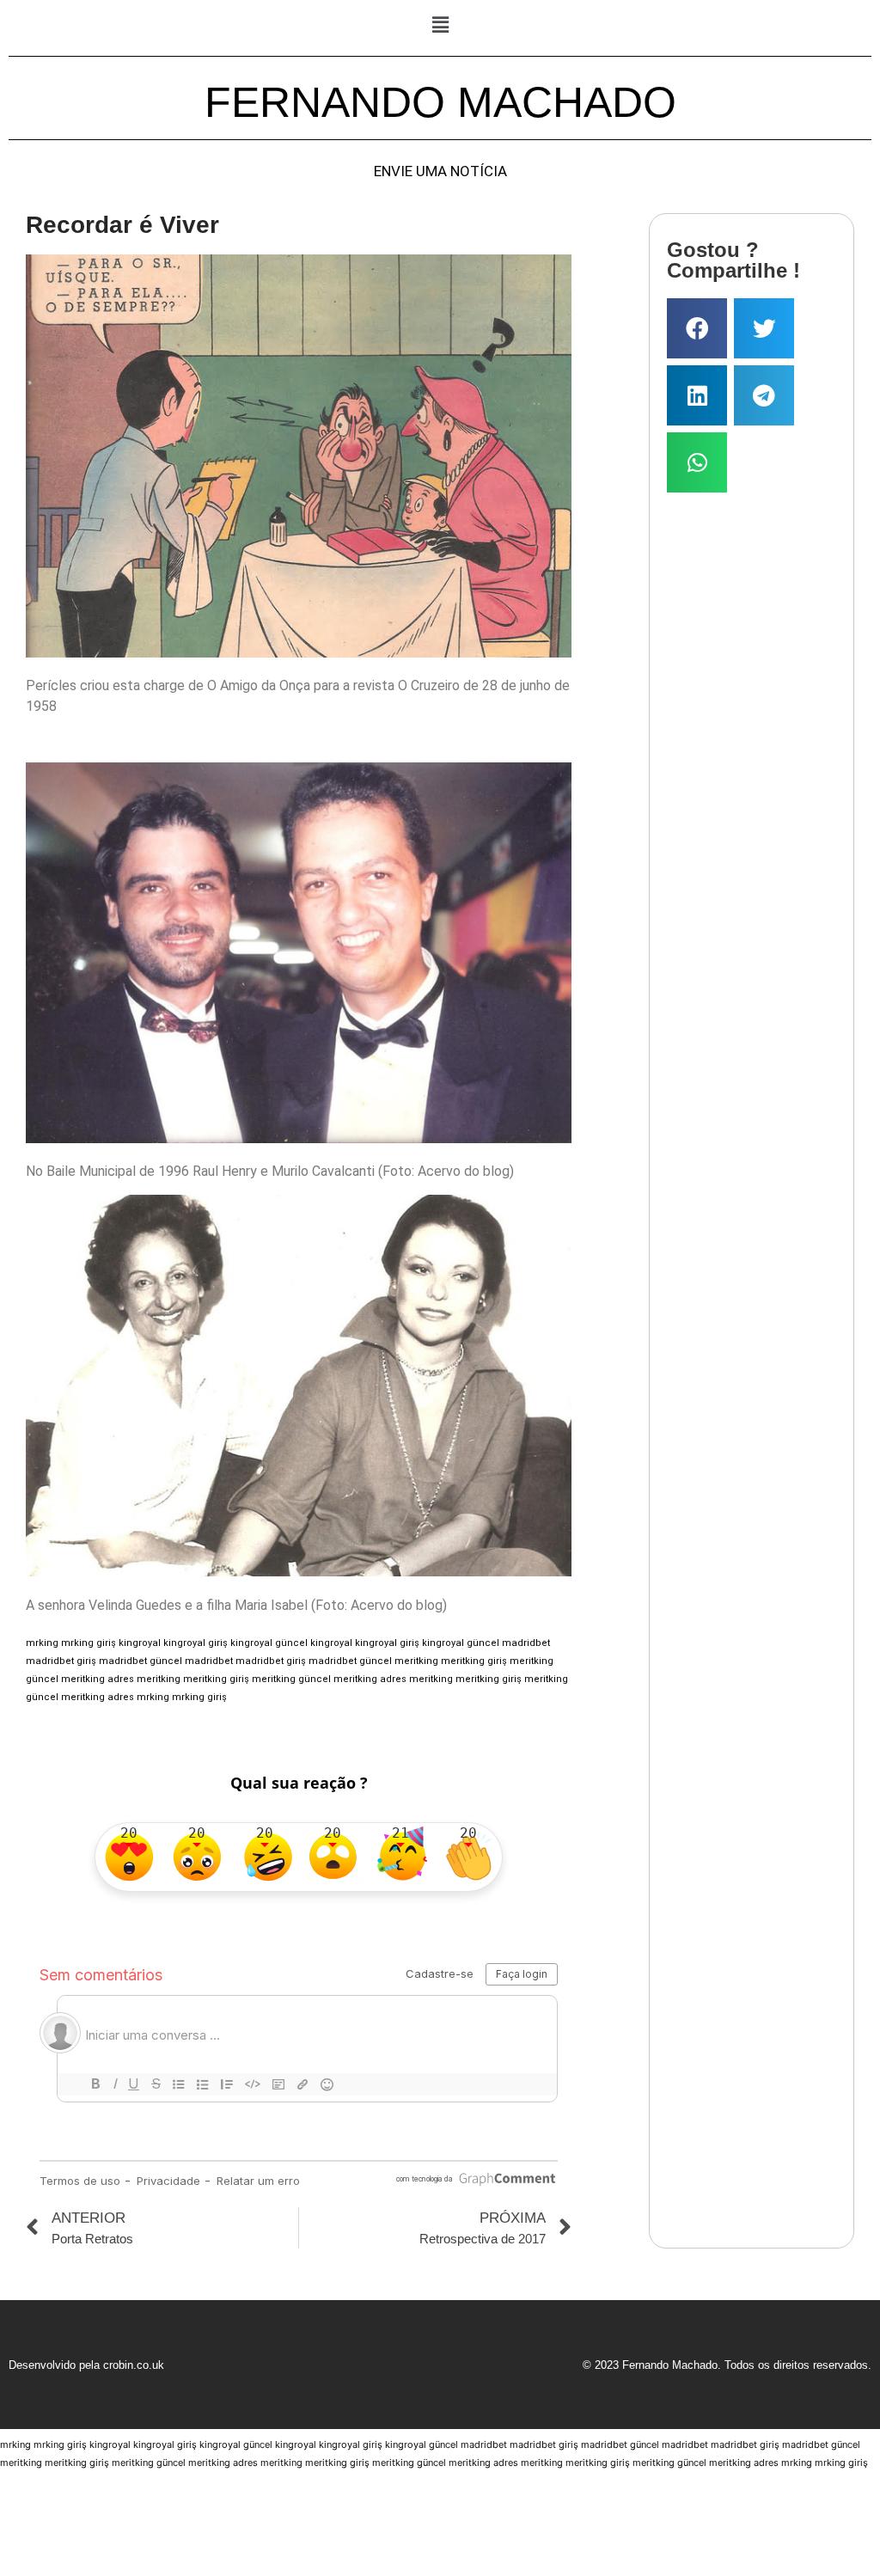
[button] (440, 24)
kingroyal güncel (269, 1643)
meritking (416, 1661)
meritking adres (98, 1679)
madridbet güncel (141, 1661)
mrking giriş (89, 1643)
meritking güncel (291, 1679)
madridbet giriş (61, 1661)
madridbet (526, 1643)
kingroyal (140, 1643)
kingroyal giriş (196, 1643)
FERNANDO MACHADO (440, 102)
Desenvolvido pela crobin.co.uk (86, 2365)
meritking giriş (474, 1661)
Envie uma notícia (440, 171)
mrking (42, 1643)
